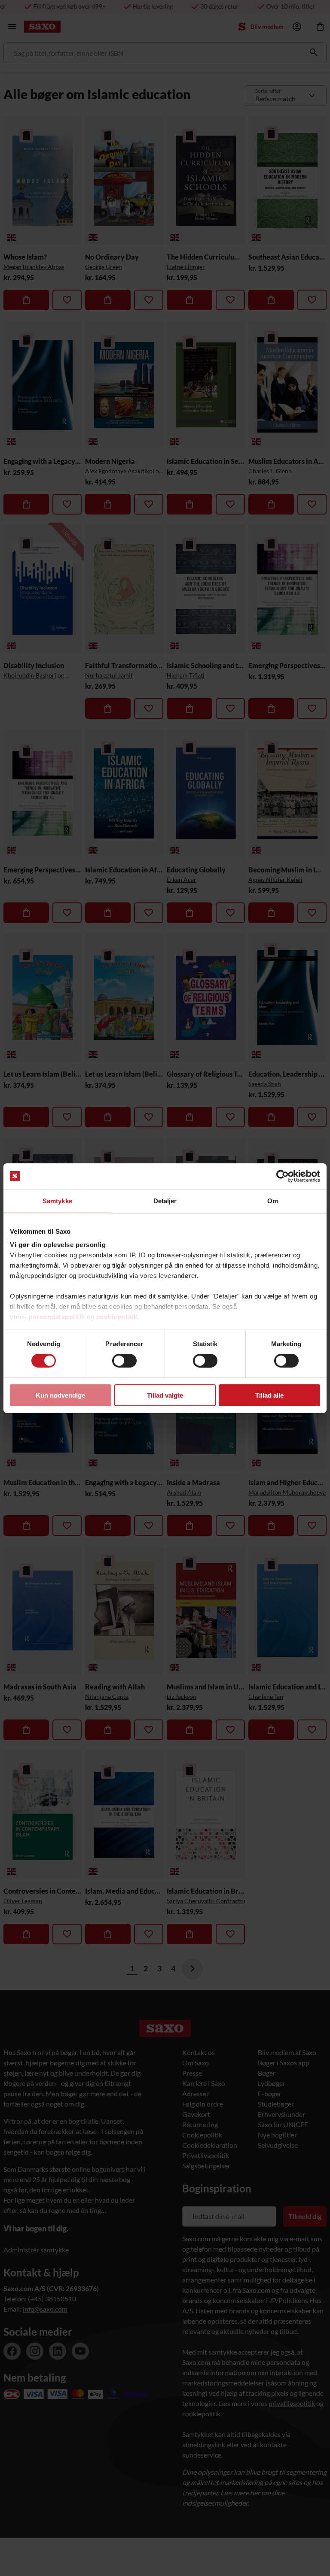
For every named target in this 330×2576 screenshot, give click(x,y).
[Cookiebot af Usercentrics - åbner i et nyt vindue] (283, 1176)
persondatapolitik (57, 1317)
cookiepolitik (117, 1317)
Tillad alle (269, 1395)
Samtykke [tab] (57, 1200)
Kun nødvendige (60, 1395)
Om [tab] (273, 1200)
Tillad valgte (165, 1395)
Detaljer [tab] (165, 1200)
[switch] (124, 1361)
